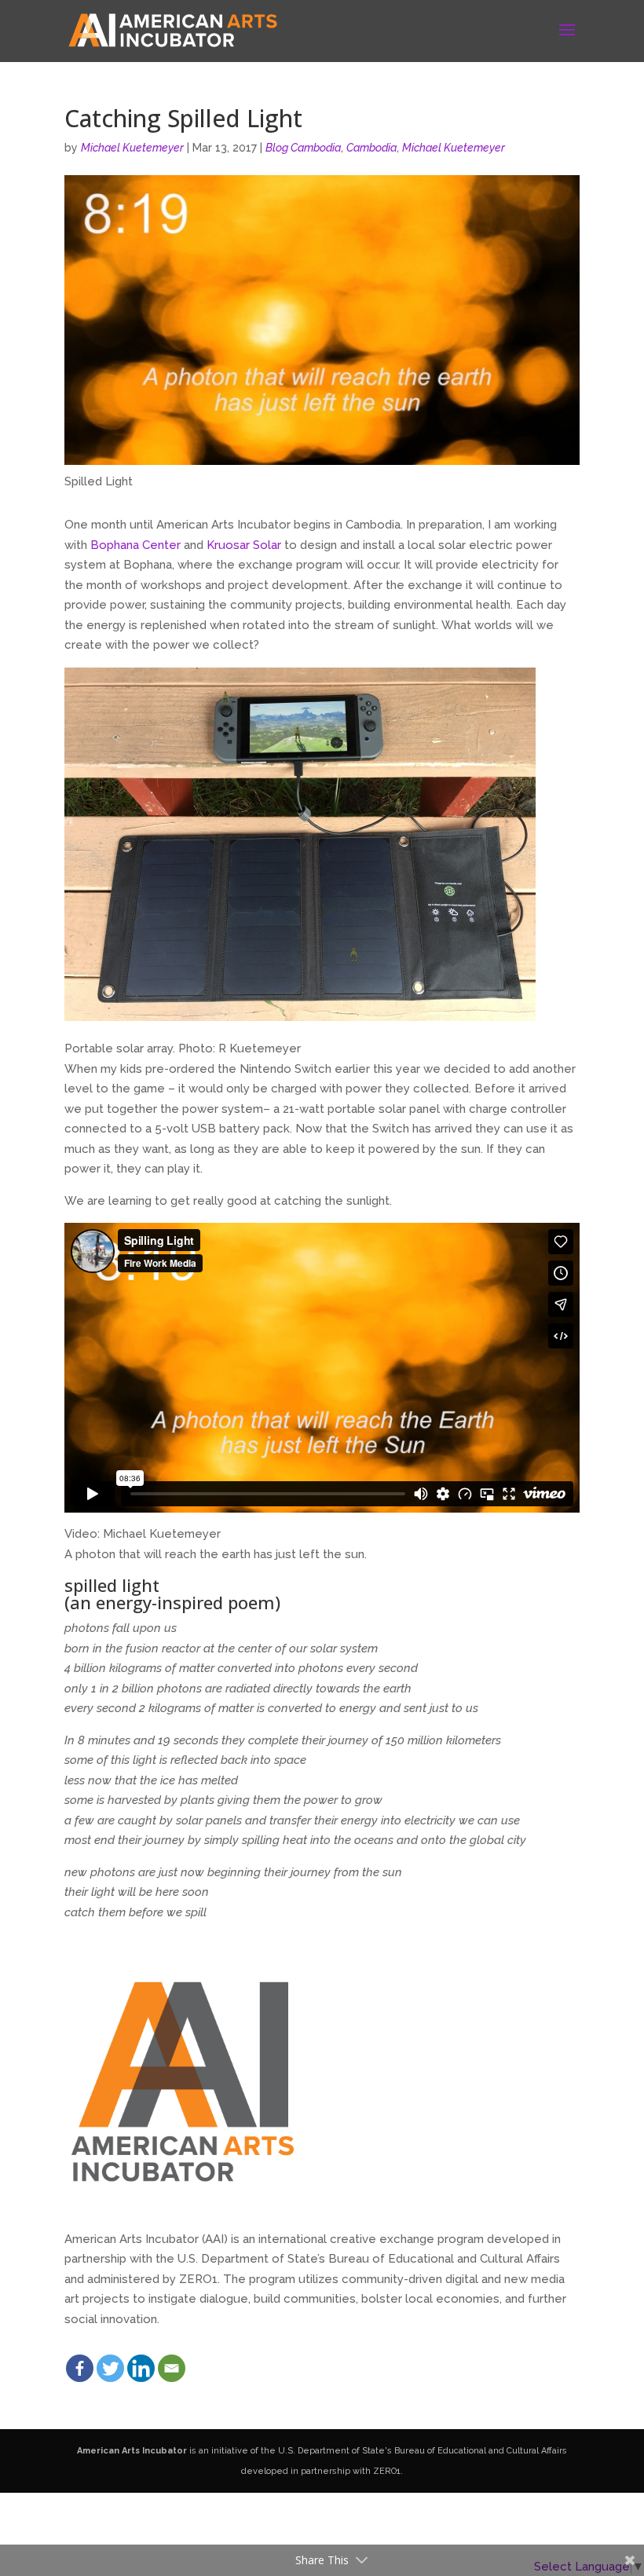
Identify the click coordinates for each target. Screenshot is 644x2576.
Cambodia (371, 148)
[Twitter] (110, 2368)
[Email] (172, 2368)
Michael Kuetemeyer (132, 148)
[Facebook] (80, 2368)
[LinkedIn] (141, 2368)
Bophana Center (135, 545)
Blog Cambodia (303, 148)
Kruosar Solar (244, 545)
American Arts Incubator (132, 2451)
